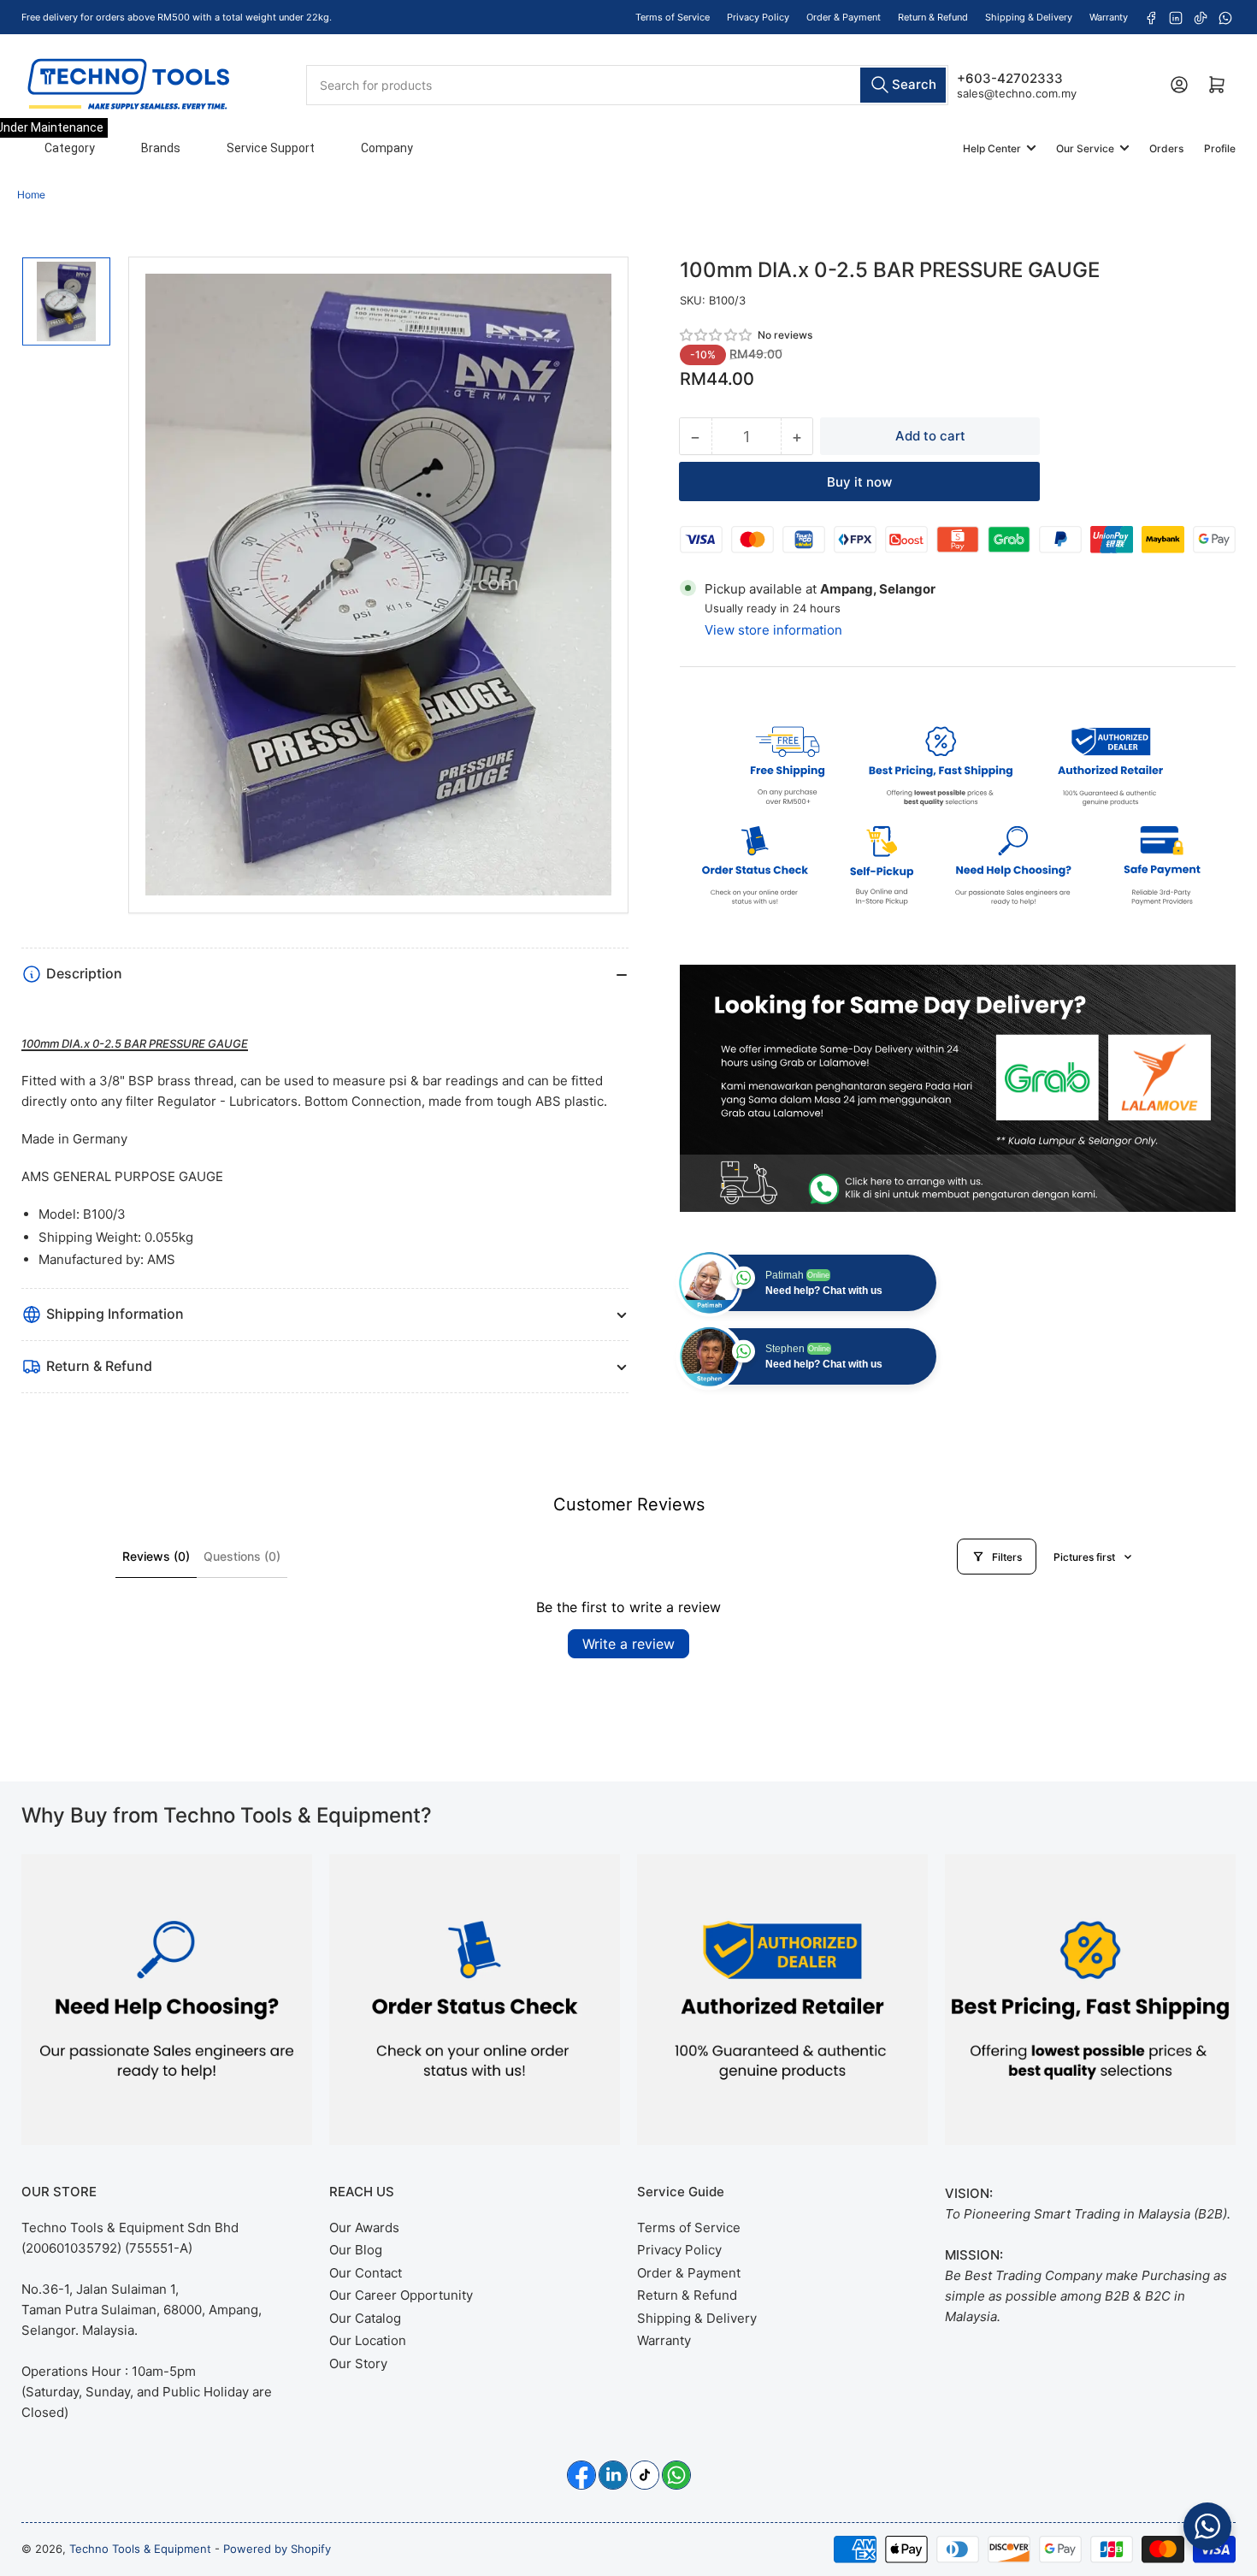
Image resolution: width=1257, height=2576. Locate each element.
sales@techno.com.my (1017, 92)
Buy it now (859, 482)
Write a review (628, 1644)
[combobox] (627, 84)
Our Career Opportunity (401, 2295)
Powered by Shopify (277, 2549)
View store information (773, 630)
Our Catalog (365, 2318)
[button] (717, 335)
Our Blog (356, 2250)
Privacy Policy (758, 17)
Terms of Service (673, 17)
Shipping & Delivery (1029, 17)
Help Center (992, 148)
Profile (1220, 148)
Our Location (368, 2340)
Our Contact (366, 2273)
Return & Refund (933, 17)
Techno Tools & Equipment (140, 2549)
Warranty (1109, 17)
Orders (1166, 148)
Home (31, 195)
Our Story (358, 2363)
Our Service (1085, 148)
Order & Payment (844, 17)
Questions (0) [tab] (242, 1556)
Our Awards (364, 2227)
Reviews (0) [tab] (156, 1556)
